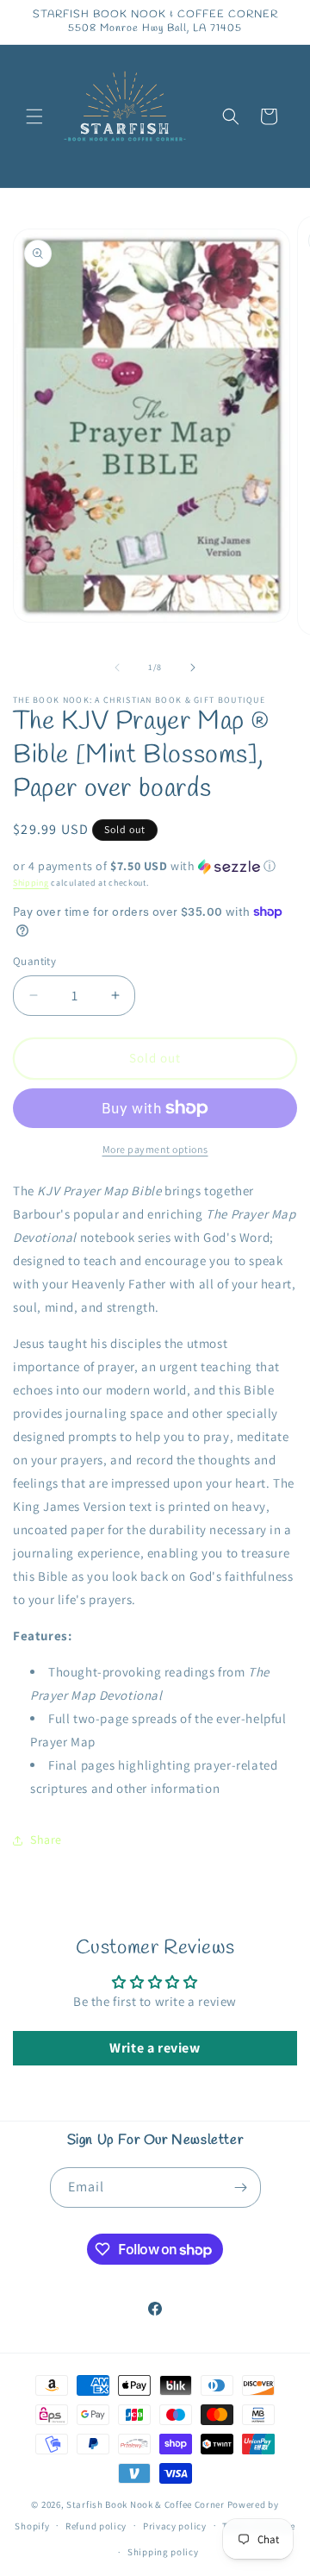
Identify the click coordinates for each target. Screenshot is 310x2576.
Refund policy (96, 2526)
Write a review (155, 2048)
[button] (34, 116)
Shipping (31, 883)
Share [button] (46, 1840)
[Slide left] (117, 668)
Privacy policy (175, 2526)
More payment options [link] (155, 1149)
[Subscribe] (241, 2187)
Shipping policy (163, 2552)
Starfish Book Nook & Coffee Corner (146, 2504)
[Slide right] (193, 668)
